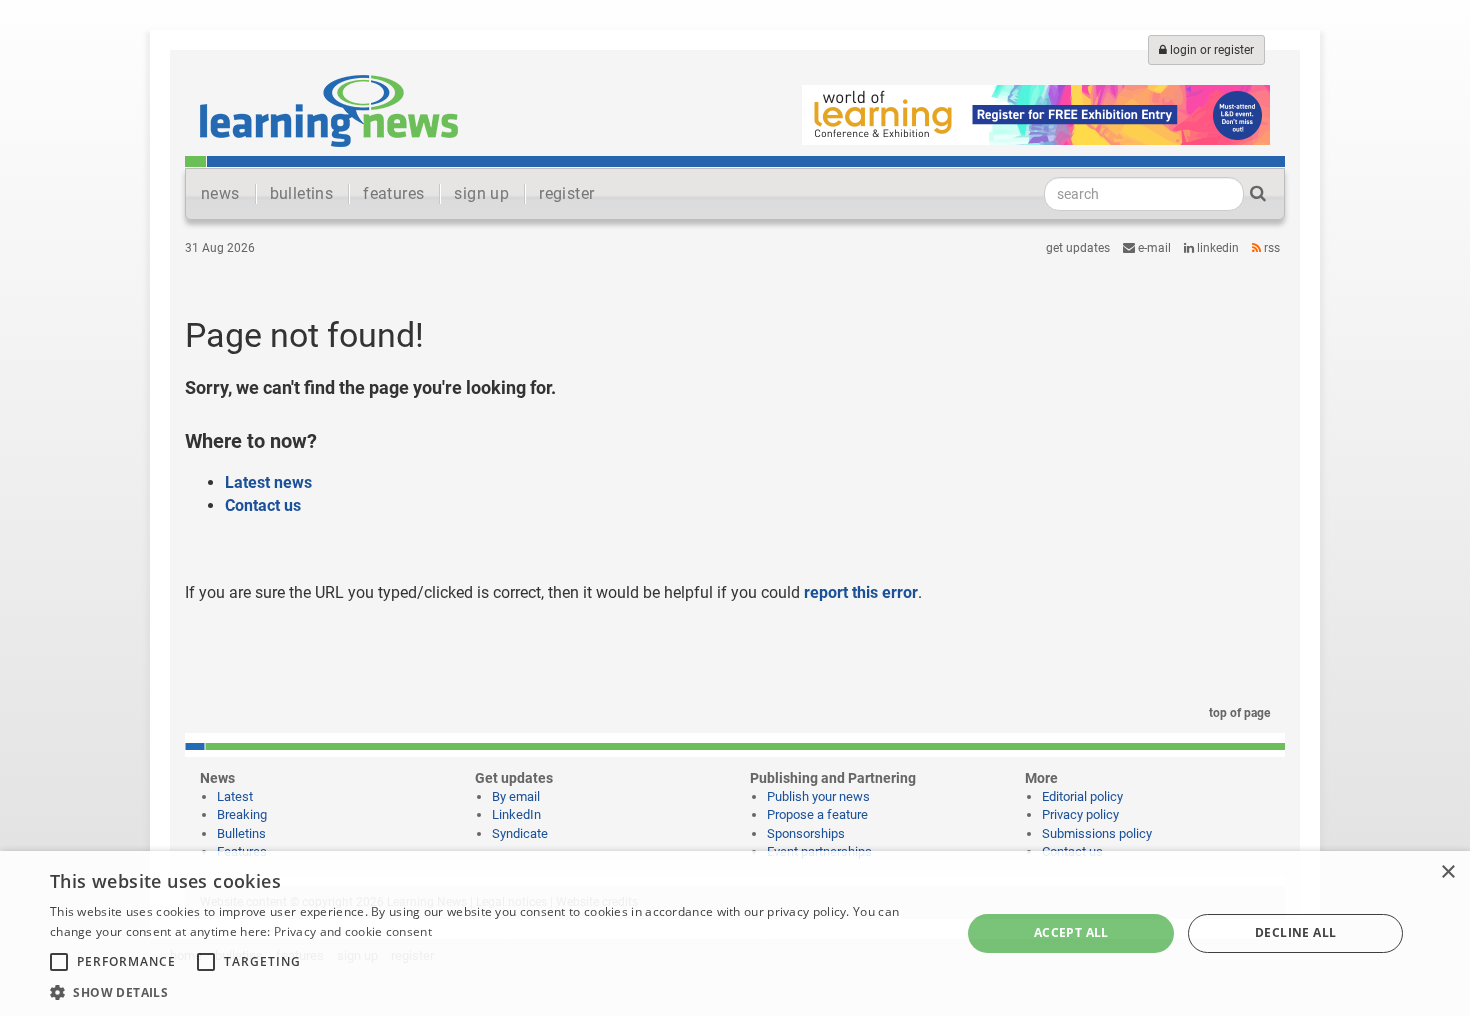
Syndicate (520, 833)
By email (516, 796)
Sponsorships (806, 833)
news (220, 193)
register (566, 193)
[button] (492, 991)
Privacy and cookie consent (353, 931)
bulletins (302, 193)
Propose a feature (817, 814)
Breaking (242, 814)
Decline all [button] (1295, 932)
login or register (1210, 50)
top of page (1238, 713)
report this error (861, 592)
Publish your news (818, 796)
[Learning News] (329, 110)
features (393, 193)
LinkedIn (1216, 248)
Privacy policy (1080, 814)
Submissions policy (1097, 833)
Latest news (268, 482)
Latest (235, 796)
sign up (481, 193)
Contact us (263, 505)
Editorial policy (1082, 796)
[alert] (735, 933)
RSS (1270, 248)
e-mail (1153, 248)
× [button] (1447, 872)
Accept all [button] (1071, 932)
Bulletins (241, 833)
